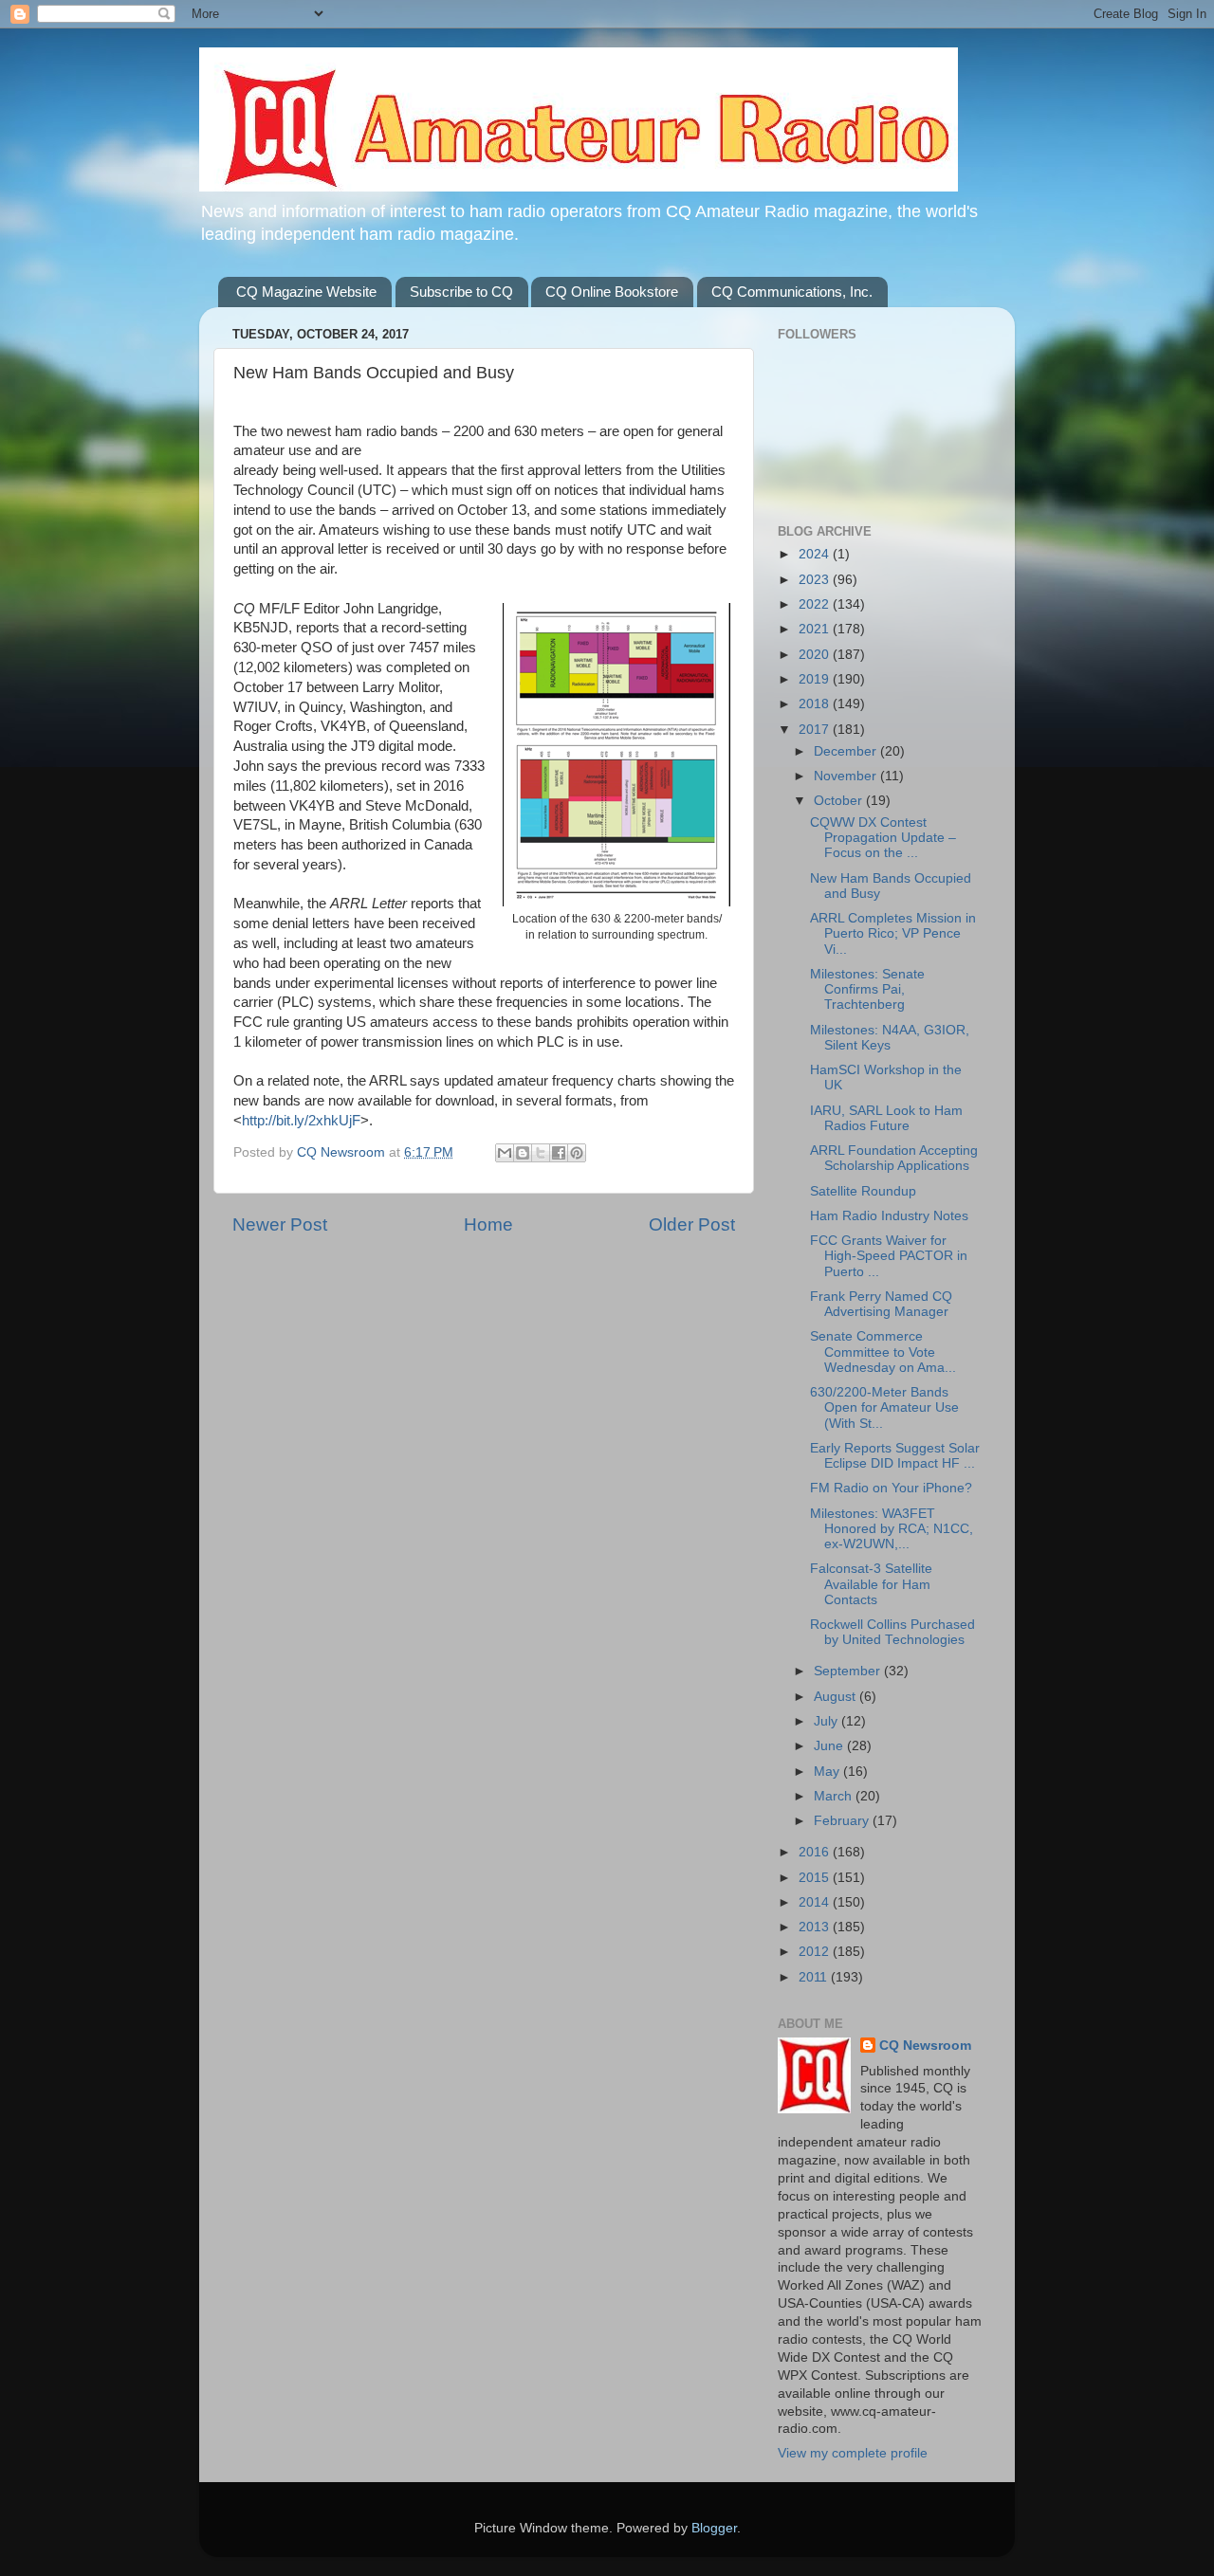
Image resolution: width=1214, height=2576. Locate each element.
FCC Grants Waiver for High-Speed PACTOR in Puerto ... (889, 1256)
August (837, 1697)
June (830, 1746)
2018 (816, 704)
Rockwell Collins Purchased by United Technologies (892, 1632)
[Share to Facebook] (559, 1153)
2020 (816, 655)
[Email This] (505, 1153)
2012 (816, 1952)
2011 (815, 1977)
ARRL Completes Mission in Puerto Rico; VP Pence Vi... (893, 933)
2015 (816, 1878)
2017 (816, 730)
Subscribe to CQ (461, 292)
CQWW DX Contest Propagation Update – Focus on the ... (883, 838)
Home (488, 1224)
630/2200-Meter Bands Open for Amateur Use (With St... (884, 1407)
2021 (816, 629)
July (828, 1721)
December (847, 751)
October (840, 801)
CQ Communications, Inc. (792, 292)
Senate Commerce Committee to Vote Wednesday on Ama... (883, 1352)
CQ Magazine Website (306, 292)
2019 (816, 679)
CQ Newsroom (925, 2046)
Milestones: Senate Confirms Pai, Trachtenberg (867, 989)
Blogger (714, 2528)
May (828, 1772)
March (835, 1796)
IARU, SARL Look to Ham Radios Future (886, 1118)
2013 (816, 1927)
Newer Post (280, 1224)
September (849, 1671)
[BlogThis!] (523, 1153)
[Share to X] (541, 1153)
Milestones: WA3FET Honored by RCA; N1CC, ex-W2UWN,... (892, 1529)
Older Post (692, 1224)
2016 (816, 1852)
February (843, 1821)
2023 (816, 580)
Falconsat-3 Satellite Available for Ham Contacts (871, 1584)
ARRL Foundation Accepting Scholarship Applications (894, 1158)
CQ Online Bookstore (612, 292)
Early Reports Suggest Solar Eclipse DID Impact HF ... (895, 1456)
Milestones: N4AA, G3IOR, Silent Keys (890, 1038)
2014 (816, 1902)
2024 (816, 554)
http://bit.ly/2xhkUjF (301, 1121)
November (847, 776)
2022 (816, 604)
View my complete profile (853, 2453)
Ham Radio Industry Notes (889, 1216)
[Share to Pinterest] (577, 1153)
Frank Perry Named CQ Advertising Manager (881, 1304)
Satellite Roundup (863, 1191)
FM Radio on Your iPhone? (891, 1488)
